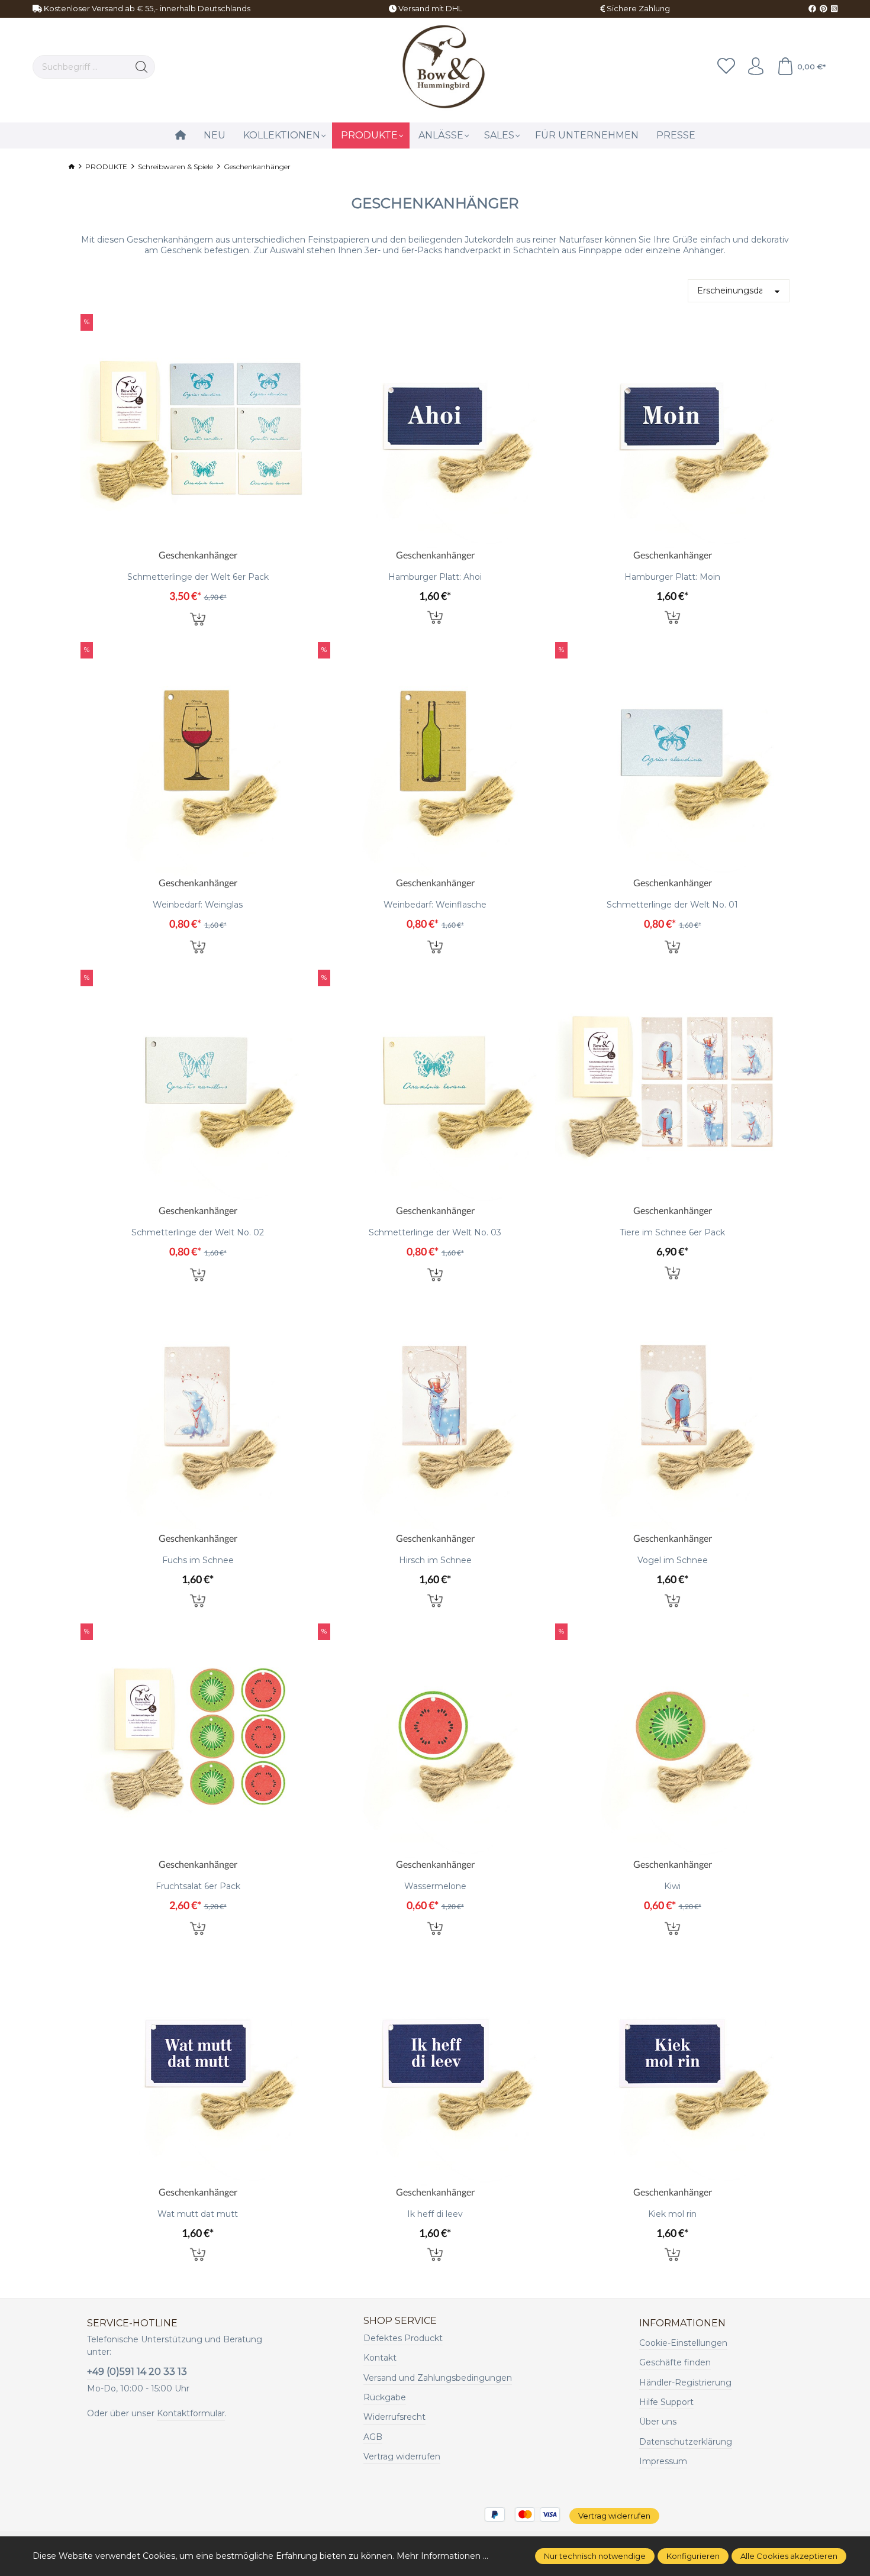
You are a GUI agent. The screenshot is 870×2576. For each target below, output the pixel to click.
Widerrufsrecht (394, 2417)
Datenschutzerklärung (686, 2442)
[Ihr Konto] (756, 67)
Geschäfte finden (675, 2362)
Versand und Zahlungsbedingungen (438, 2378)
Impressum (663, 2461)
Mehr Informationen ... (442, 2556)
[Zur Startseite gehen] (442, 67)
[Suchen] (142, 67)
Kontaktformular (191, 2413)
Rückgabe (385, 2397)
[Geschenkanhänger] (198, 431)
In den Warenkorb (198, 618)
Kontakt (380, 2358)
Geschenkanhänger (198, 555)
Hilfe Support (666, 2402)
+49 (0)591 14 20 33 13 (137, 2372)
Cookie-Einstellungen (683, 2343)
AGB (373, 2437)
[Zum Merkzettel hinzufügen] (303, 326)
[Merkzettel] (726, 67)
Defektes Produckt (403, 2338)
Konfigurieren (693, 2556)
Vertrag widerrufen (402, 2456)
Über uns (658, 2422)
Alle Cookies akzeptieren (789, 2556)
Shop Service (400, 2321)
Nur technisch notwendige (595, 2556)
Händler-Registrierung (685, 2383)
